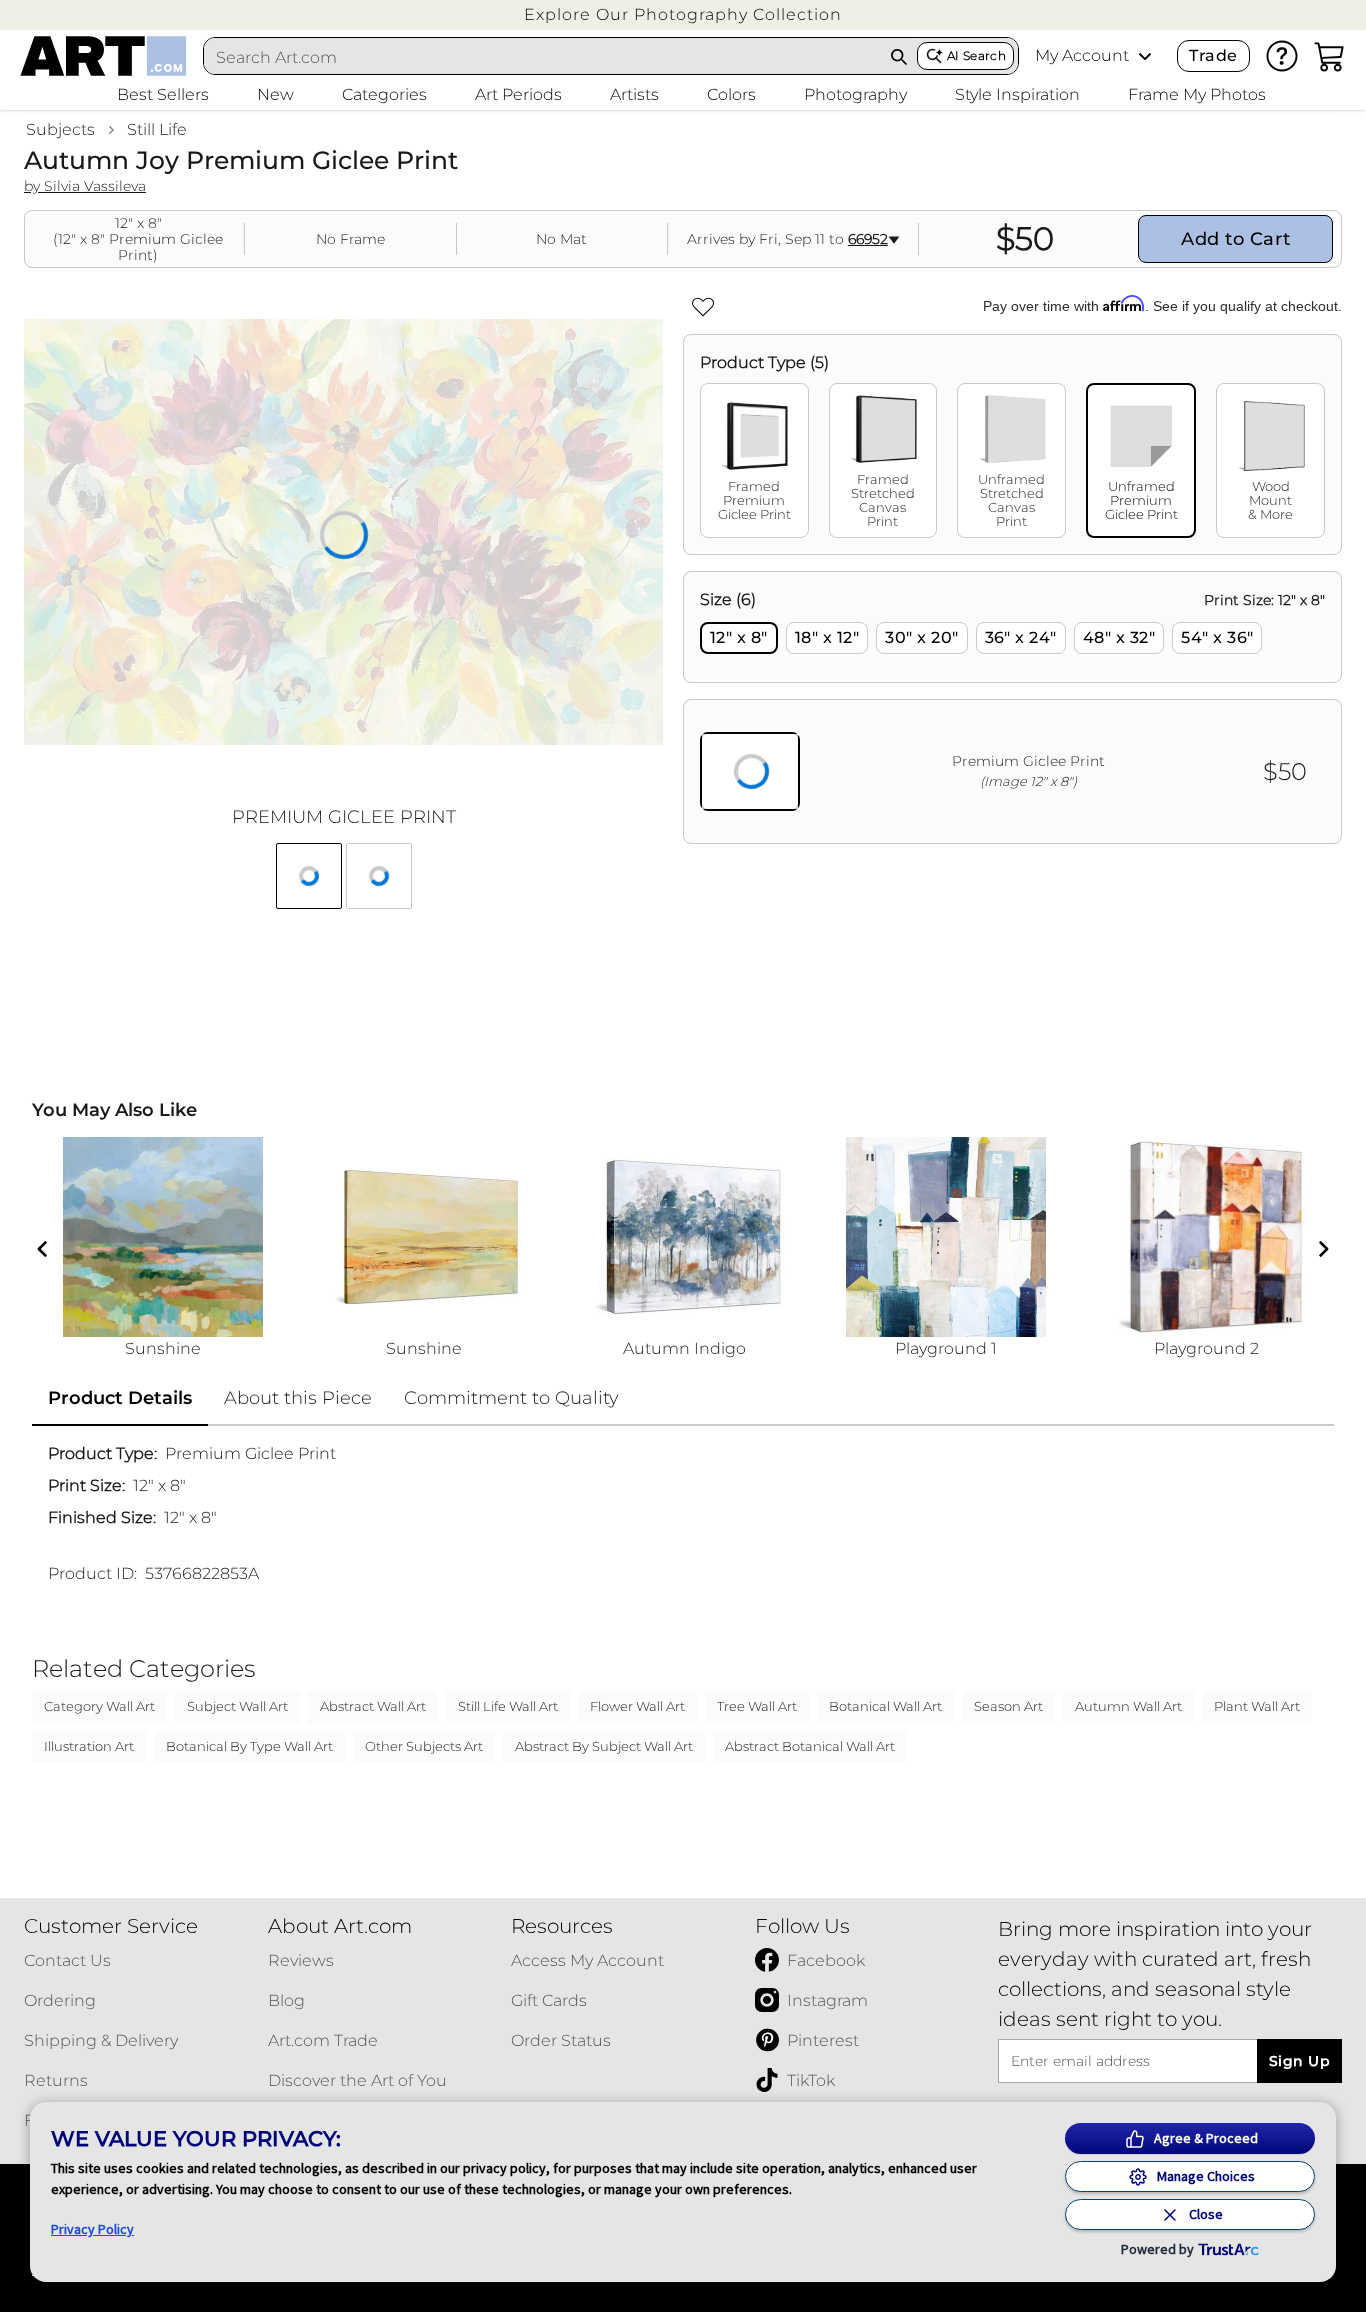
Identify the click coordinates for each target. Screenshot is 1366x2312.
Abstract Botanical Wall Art (810, 1746)
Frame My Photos (1197, 94)
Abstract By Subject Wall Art (604, 1746)
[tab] (754, 460)
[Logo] (103, 56)
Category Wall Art (99, 1706)
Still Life (157, 129)
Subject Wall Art (237, 1706)
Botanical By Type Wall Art (249, 1746)
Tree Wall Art (757, 1706)
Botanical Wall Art (885, 1706)
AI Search (976, 55)
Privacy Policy (92, 2229)
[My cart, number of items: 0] (1330, 56)
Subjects (60, 129)
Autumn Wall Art (1128, 1706)
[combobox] (542, 57)
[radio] (739, 638)
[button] (683, 14)
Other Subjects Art (424, 1746)
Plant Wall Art (1257, 1706)
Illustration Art (89, 1746)
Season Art (1008, 1706)
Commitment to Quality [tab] (511, 1398)
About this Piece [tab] (298, 1398)
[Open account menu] (1145, 56)
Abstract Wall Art (373, 1706)
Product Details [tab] (120, 1398)
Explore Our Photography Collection (683, 14)
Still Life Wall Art (508, 1706)
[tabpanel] (1012, 707)
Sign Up (1299, 2061)
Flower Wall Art (637, 1706)
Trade (1213, 55)
